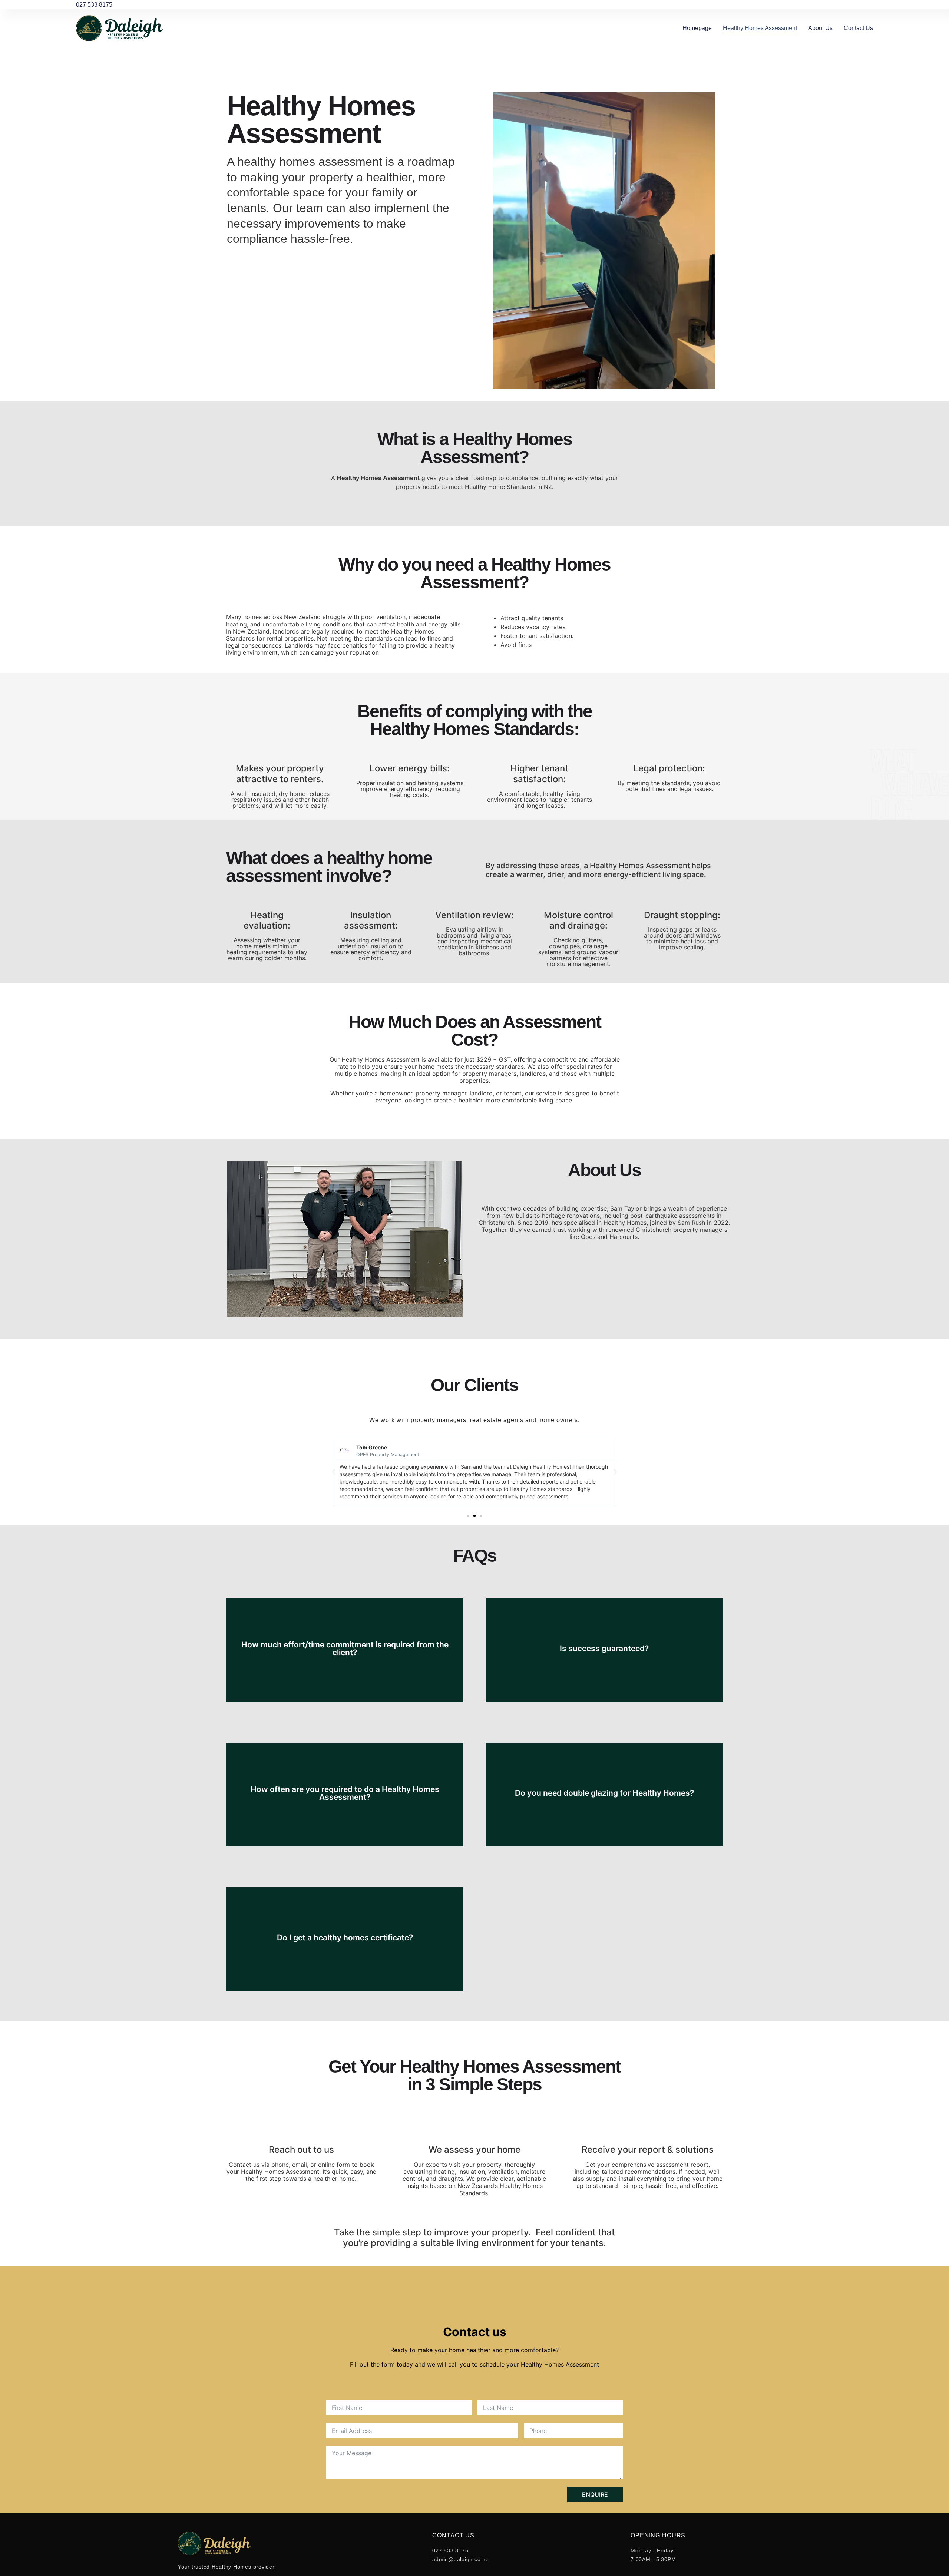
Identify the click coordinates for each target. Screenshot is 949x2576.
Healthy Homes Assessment (760, 28)
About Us (820, 28)
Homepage (697, 28)
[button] (334, 1472)
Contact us (858, 28)
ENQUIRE (595, 2494)
